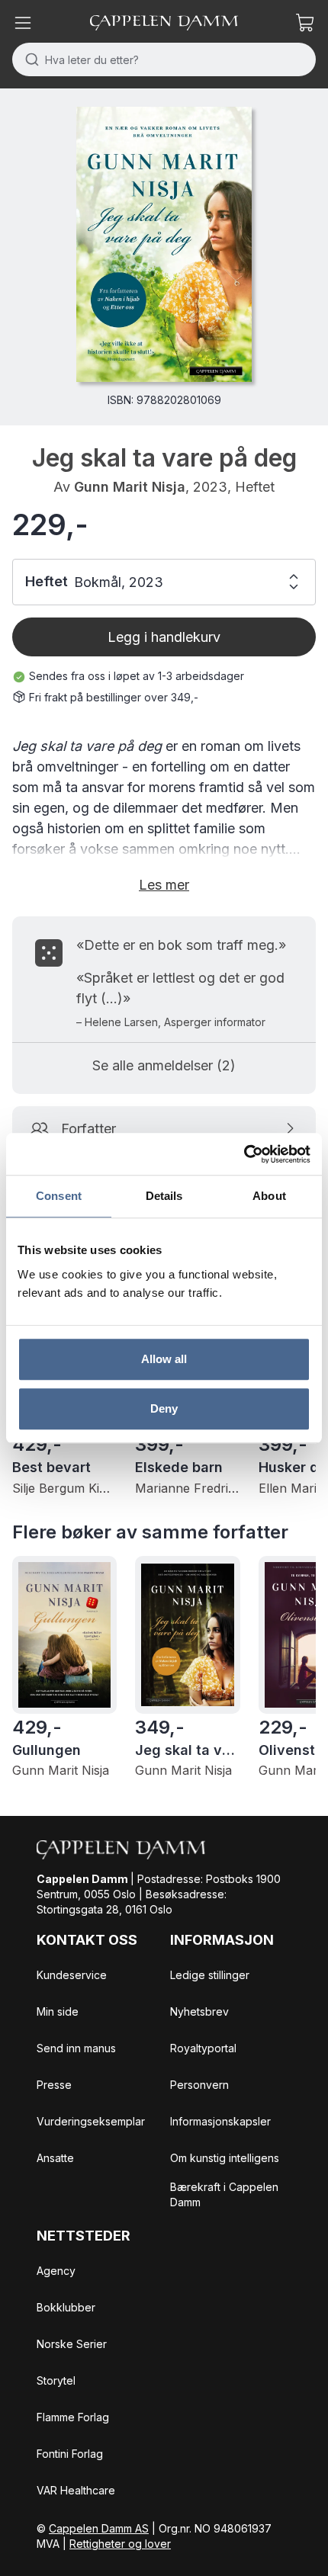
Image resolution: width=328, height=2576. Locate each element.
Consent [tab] (59, 1196)
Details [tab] (164, 1196)
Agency (56, 2271)
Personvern (199, 2085)
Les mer (164, 885)
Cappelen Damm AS (99, 2528)
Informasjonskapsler (220, 2121)
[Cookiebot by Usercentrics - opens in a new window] (244, 1154)
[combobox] (164, 59)
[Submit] (29, 59)
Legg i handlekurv (164, 637)
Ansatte (55, 2158)
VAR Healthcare (76, 2490)
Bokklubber (66, 2307)
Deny (164, 1408)
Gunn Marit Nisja (130, 487)
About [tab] (269, 1196)
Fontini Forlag (70, 2454)
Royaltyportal (203, 2048)
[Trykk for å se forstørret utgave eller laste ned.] (164, 244)
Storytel (56, 2380)
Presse (54, 2085)
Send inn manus (76, 2048)
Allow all (164, 1359)
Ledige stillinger (210, 1975)
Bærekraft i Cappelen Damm (224, 2194)
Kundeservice (72, 1975)
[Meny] (23, 23)
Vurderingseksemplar (91, 2121)
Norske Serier (72, 2344)
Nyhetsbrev (199, 2011)
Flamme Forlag (73, 2417)
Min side (58, 2011)
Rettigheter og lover (120, 2544)
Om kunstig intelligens (225, 2158)
